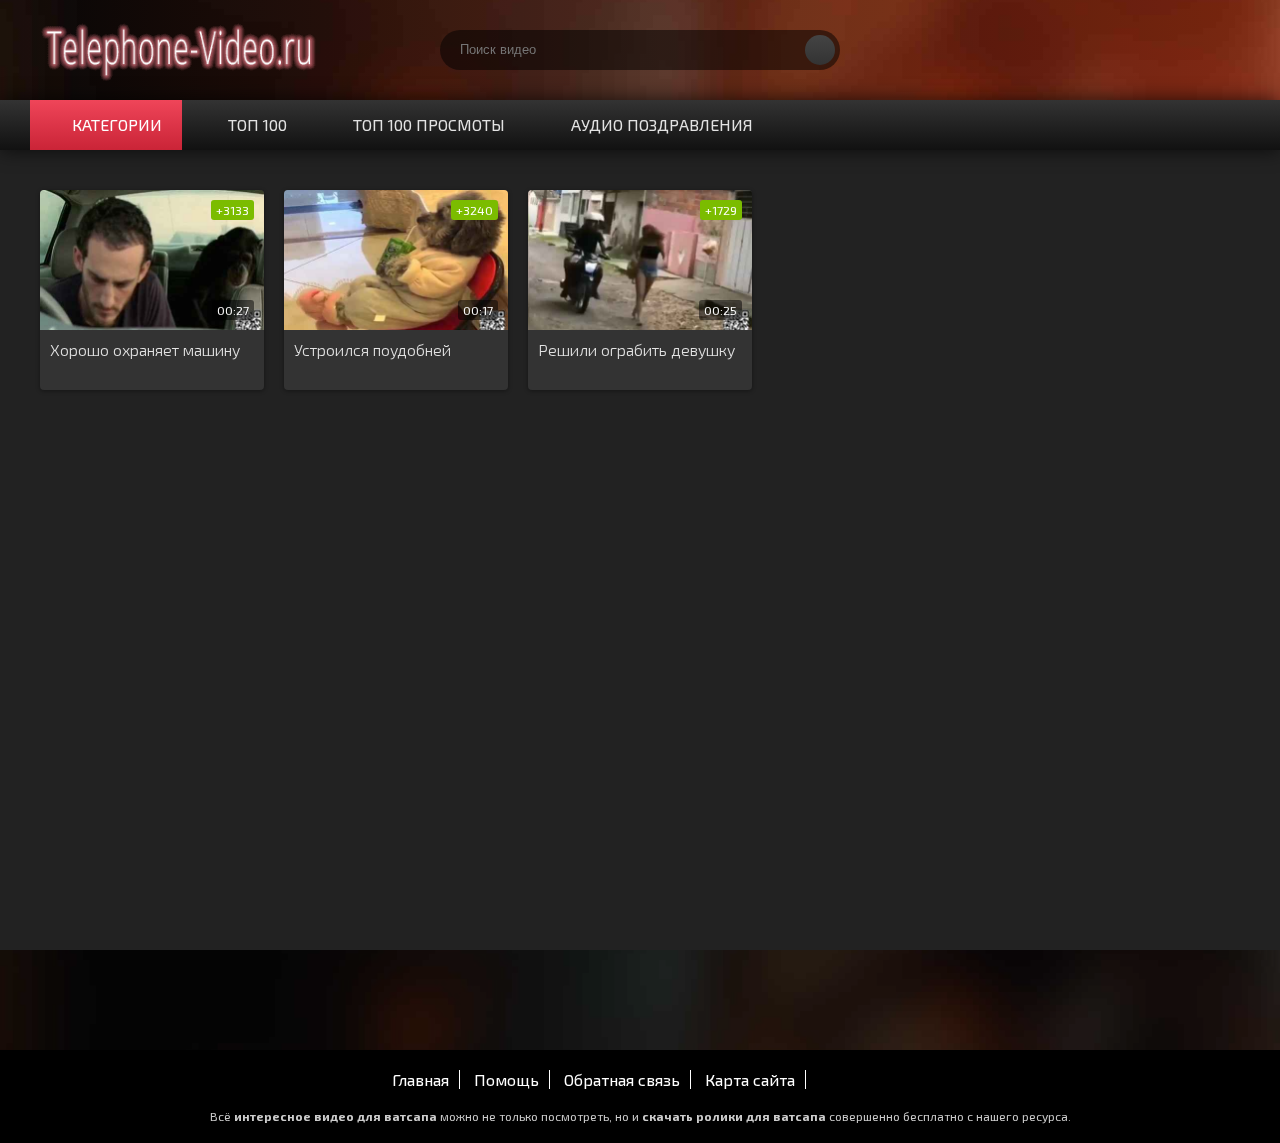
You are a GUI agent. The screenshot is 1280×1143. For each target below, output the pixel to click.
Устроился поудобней (372, 349)
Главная (420, 1079)
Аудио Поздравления (662, 124)
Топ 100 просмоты (429, 124)
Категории (117, 124)
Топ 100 (257, 124)
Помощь (506, 1079)
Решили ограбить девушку (636, 349)
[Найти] (820, 50)
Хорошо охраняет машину (145, 349)
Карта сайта (750, 1079)
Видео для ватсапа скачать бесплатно (180, 50)
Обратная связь (622, 1079)
